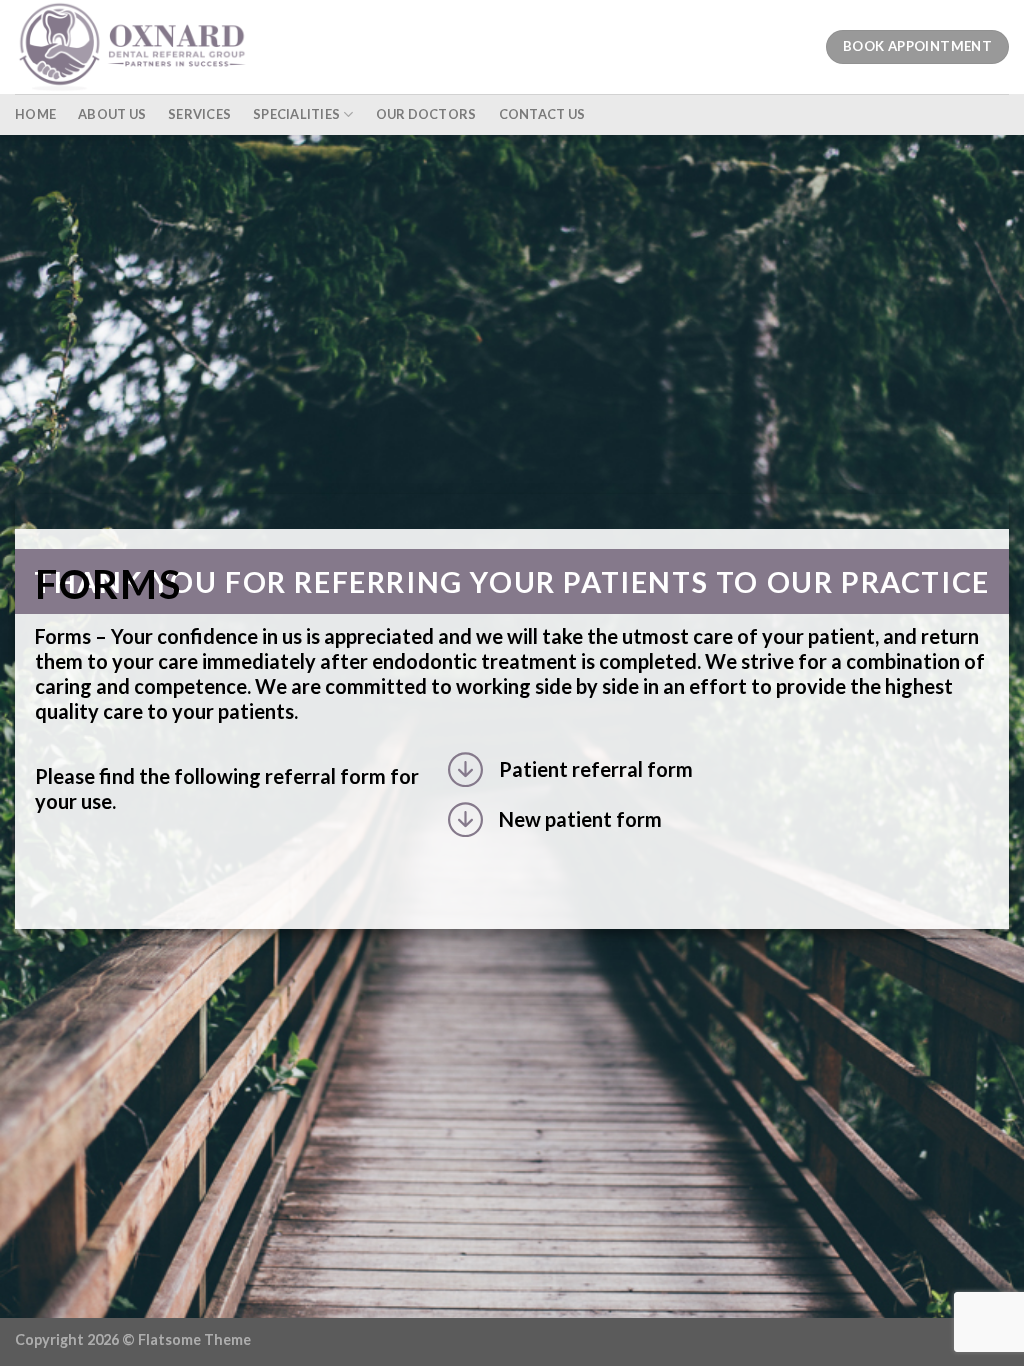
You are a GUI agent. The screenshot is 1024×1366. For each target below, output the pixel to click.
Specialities (296, 114)
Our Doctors (426, 114)
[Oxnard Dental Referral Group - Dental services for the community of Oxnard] (140, 47)
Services (199, 114)
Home (35, 114)
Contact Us (542, 114)
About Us (112, 114)
